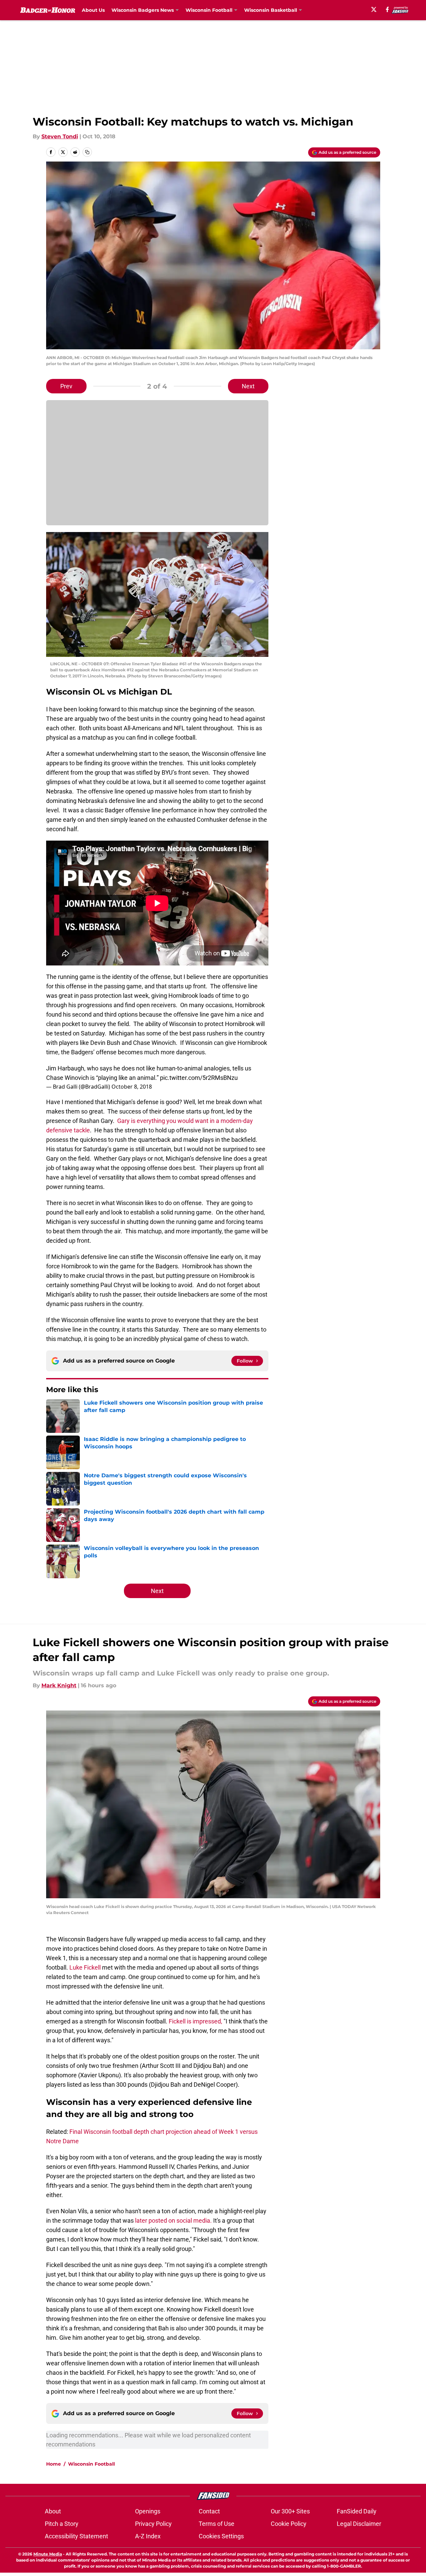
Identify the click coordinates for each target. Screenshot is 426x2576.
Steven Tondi (60, 136)
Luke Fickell (86, 1967)
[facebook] (387, 9)
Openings (148, 2511)
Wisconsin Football (91, 2464)
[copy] (87, 152)
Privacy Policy (153, 2524)
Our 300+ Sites (290, 2511)
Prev (66, 386)
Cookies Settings (221, 2536)
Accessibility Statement (76, 2536)
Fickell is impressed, (195, 2021)
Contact (209, 2511)
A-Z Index (148, 2536)
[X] (374, 9)
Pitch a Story (62, 2524)
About (53, 2511)
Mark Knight (59, 1685)
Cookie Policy (289, 2524)
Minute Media (48, 2554)
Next (248, 386)
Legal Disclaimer (359, 2524)
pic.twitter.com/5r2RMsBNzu (199, 1078)
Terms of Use (217, 2524)
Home (54, 2464)
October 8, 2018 (132, 1087)
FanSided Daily (357, 2511)
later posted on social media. (173, 2220)
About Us (93, 10)
